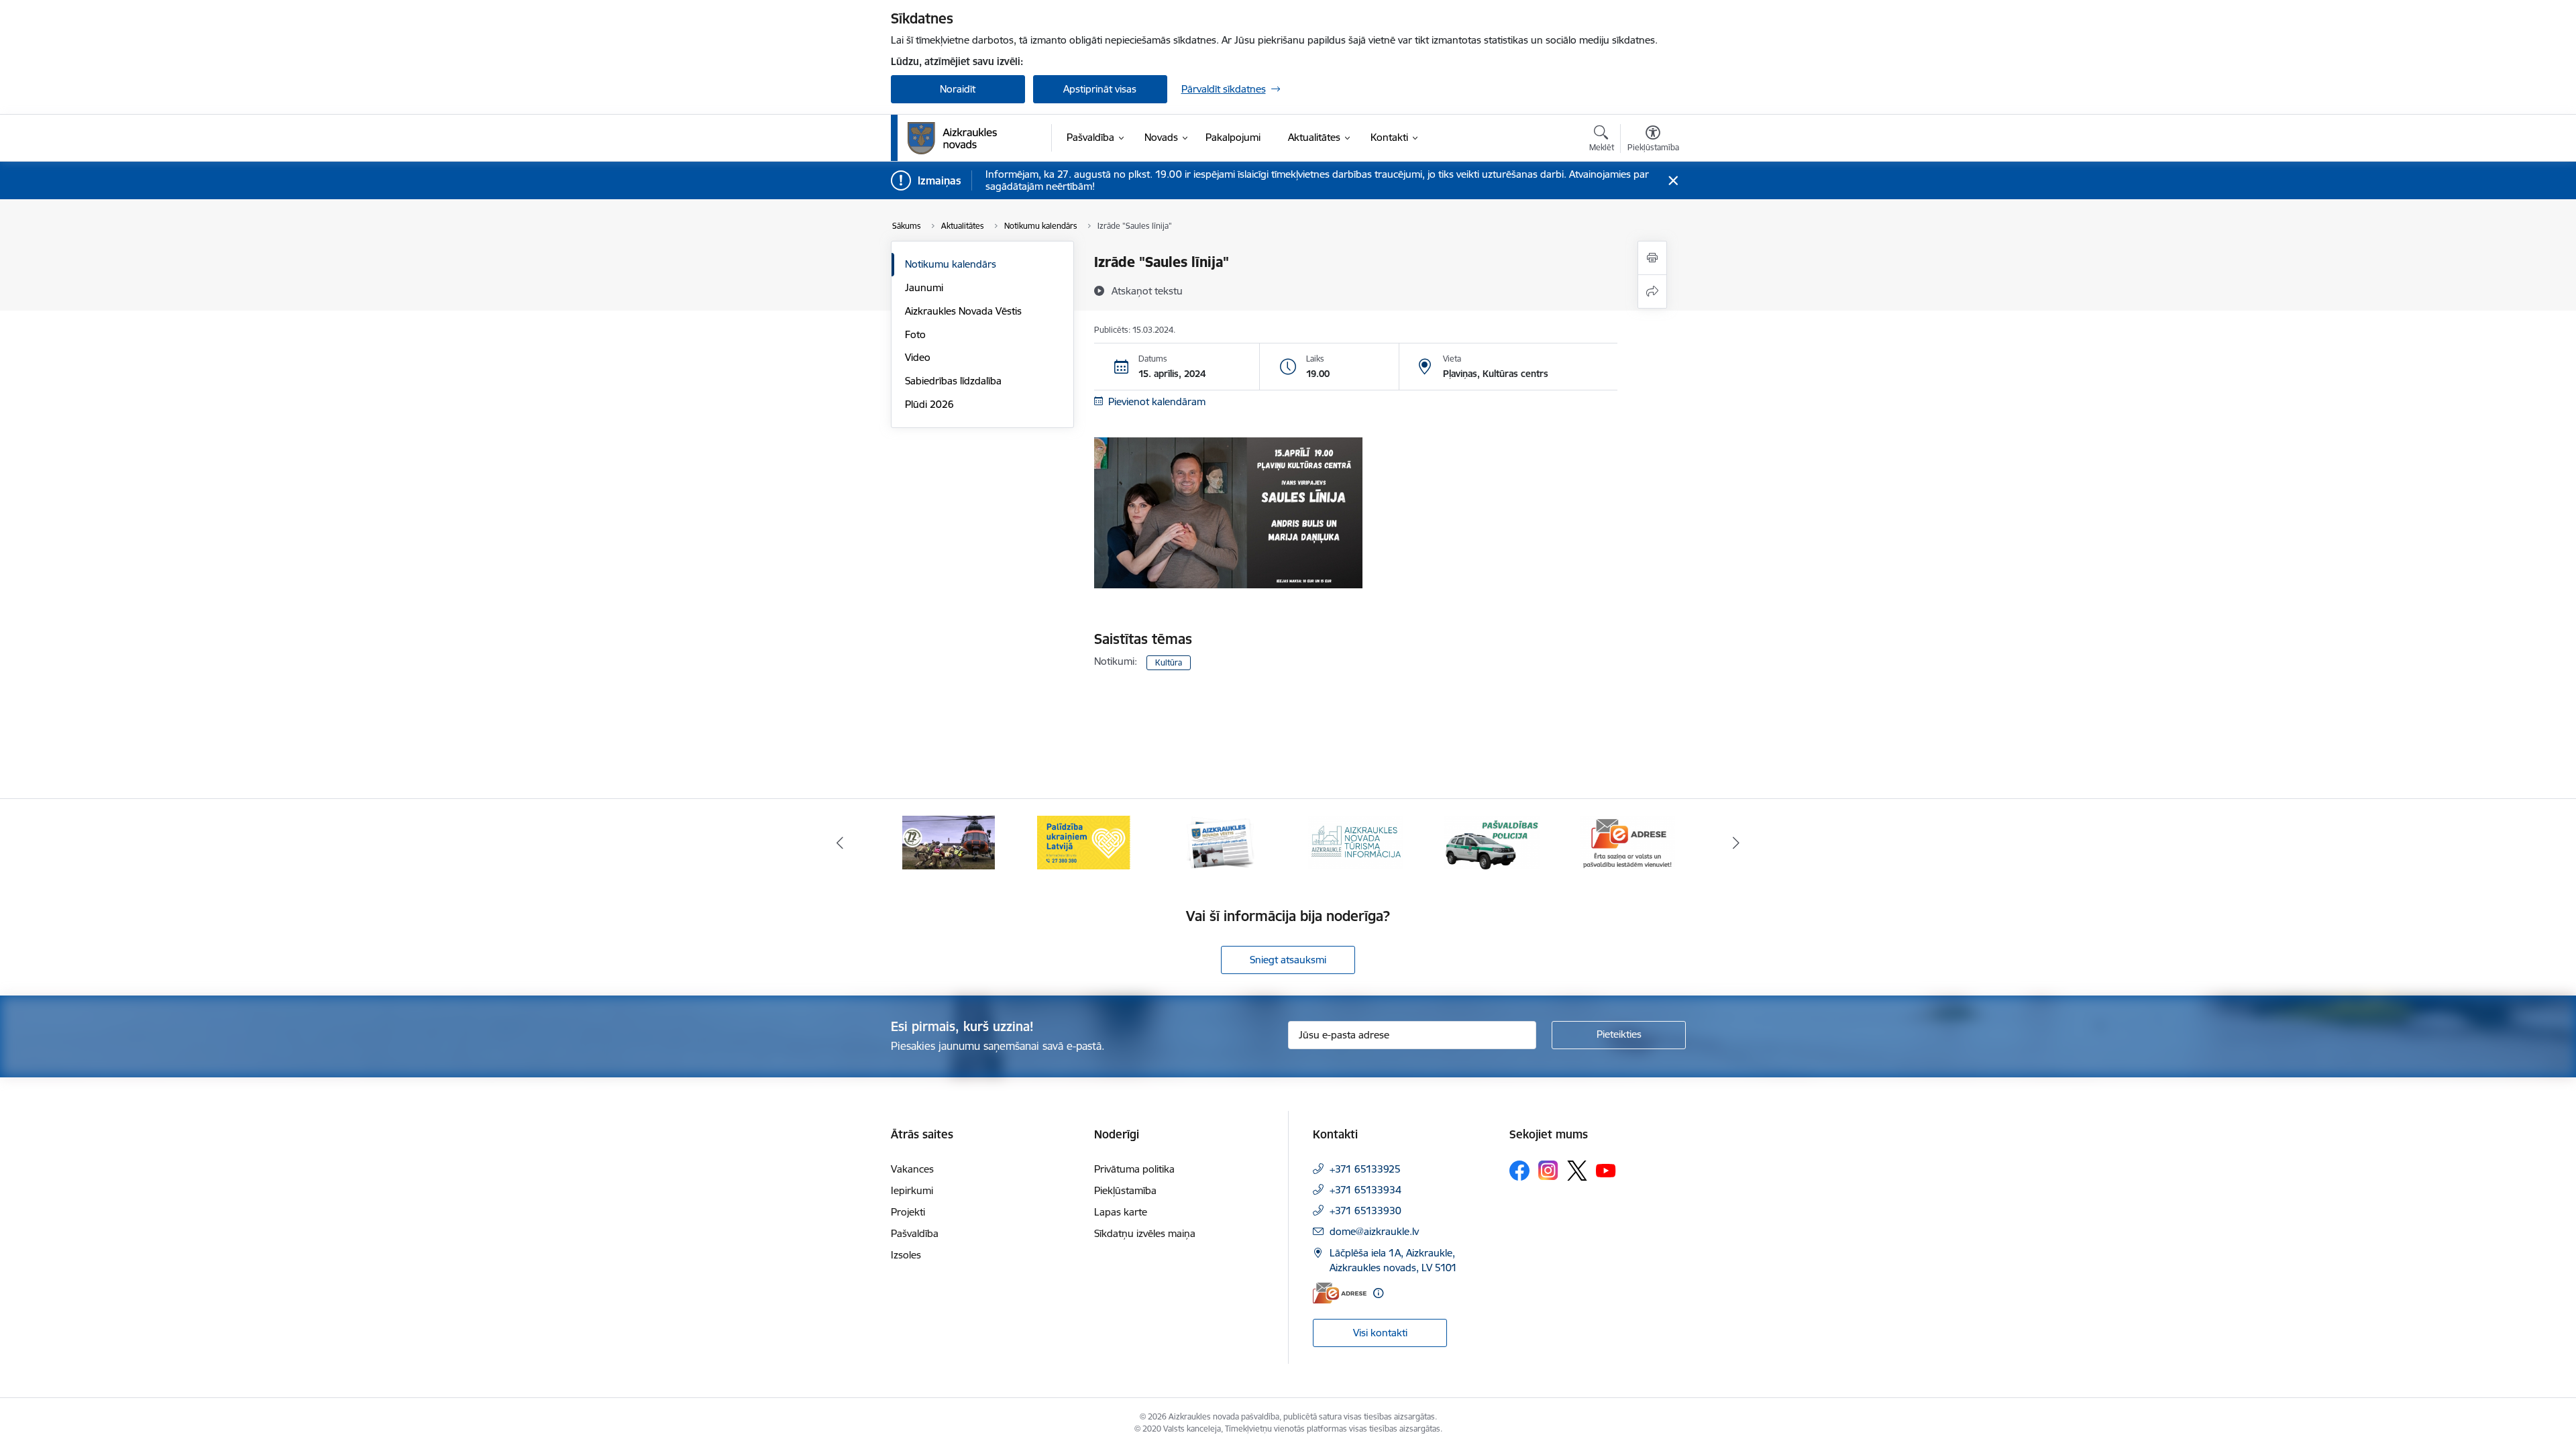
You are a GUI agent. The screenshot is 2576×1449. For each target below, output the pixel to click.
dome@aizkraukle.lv (1374, 1231)
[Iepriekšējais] (840, 843)
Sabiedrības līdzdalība (953, 381)
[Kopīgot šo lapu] (1652, 291)
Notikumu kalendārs (951, 264)
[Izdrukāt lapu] (1652, 258)
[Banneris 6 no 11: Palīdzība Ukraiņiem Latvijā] (1084, 842)
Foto (915, 334)
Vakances (912, 1169)
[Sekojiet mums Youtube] (1606, 1170)
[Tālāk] (1737, 843)
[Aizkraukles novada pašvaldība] (952, 138)
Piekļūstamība (1125, 1190)
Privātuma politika (1134, 1169)
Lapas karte (1121, 1212)
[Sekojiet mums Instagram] (1548, 1170)
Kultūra (1169, 662)
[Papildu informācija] (1378, 1293)
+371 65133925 (1365, 1169)
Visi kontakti (1380, 1333)
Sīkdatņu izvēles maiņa (1145, 1233)
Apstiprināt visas (1100, 89)
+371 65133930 (1365, 1211)
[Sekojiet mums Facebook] (1519, 1171)
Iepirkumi (912, 1190)
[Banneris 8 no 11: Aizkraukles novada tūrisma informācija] (1356, 842)
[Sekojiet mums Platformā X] (1577, 1171)
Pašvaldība (915, 1233)
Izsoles (906, 1255)
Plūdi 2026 (929, 404)
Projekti (908, 1212)
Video (918, 357)
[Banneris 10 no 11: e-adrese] (1627, 842)
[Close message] (1673, 181)
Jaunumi (924, 287)
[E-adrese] (1340, 1293)
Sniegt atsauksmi (1288, 960)
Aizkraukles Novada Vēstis (963, 311)
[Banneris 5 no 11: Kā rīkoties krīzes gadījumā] (949, 842)
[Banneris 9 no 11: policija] (1492, 842)
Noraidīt (958, 89)
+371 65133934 (1365, 1190)
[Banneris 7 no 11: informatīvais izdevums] (1220, 842)
